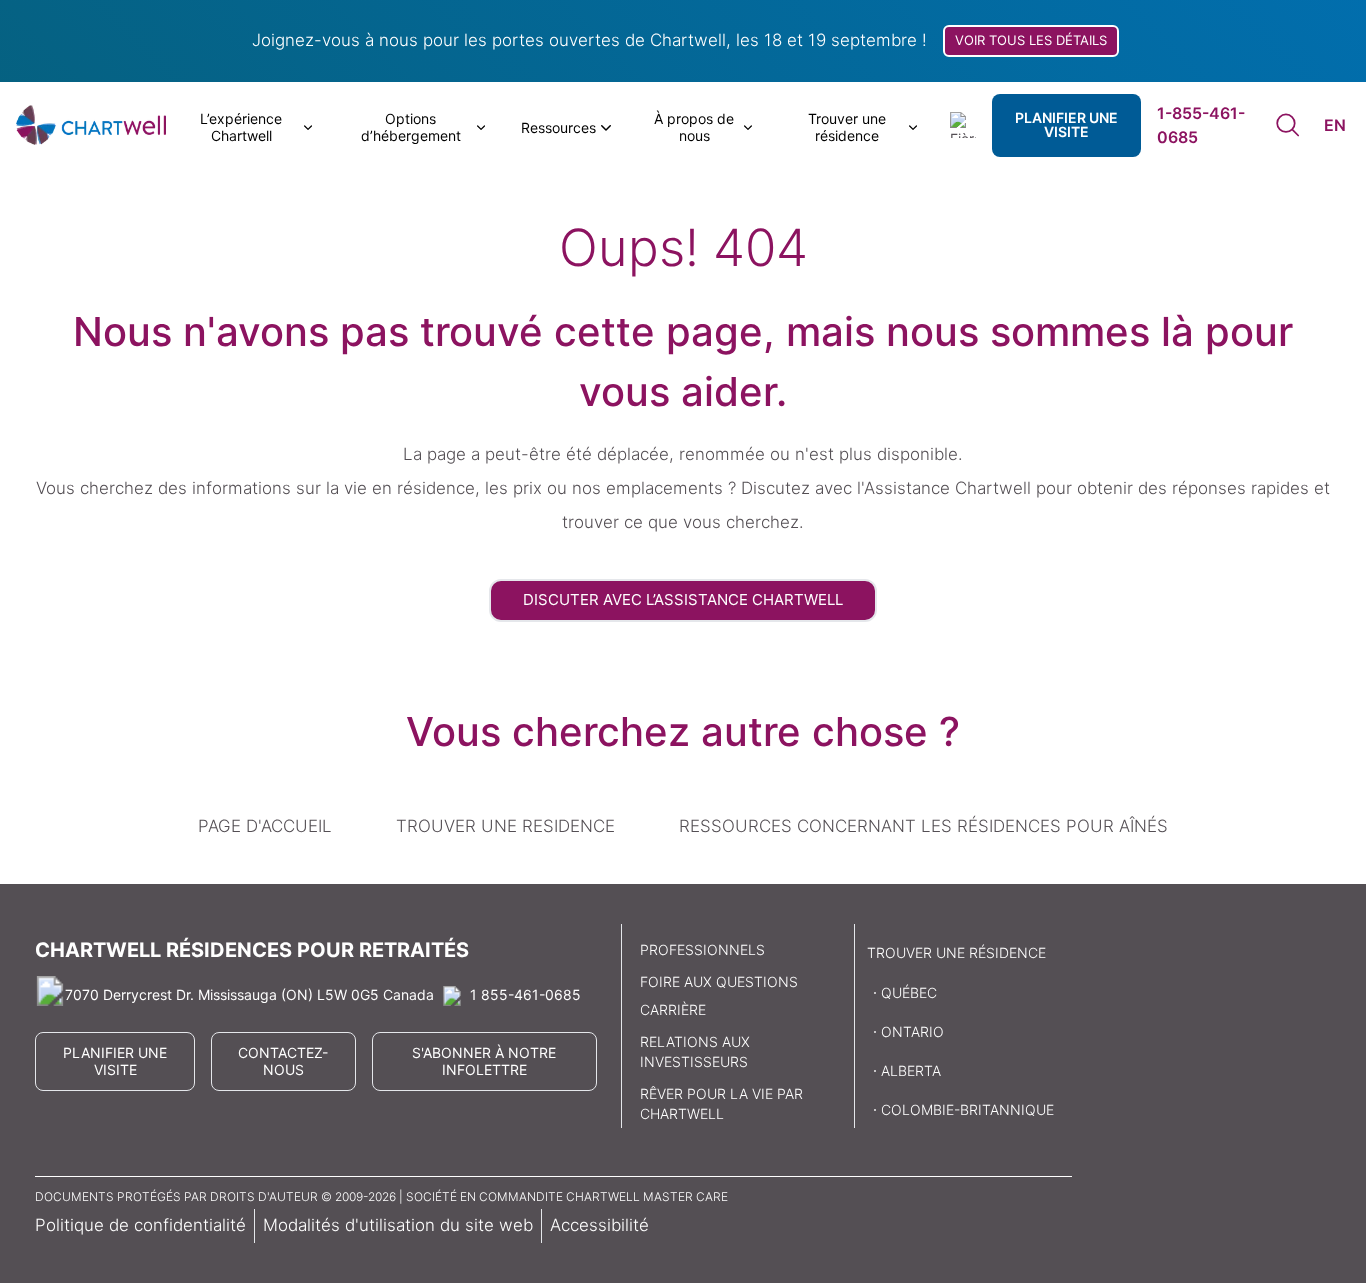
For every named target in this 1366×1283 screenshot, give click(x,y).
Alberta (911, 1070)
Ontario (912, 1031)
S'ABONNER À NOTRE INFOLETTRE (484, 1061)
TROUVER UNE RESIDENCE (505, 826)
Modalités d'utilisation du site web (398, 1225)
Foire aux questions (719, 981)
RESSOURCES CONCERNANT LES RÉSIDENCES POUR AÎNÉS (923, 826)
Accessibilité (599, 1225)
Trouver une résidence (956, 952)
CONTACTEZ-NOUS (283, 1061)
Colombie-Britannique (967, 1109)
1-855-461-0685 (1201, 125)
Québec (909, 992)
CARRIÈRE (673, 1009)
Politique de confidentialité (140, 1225)
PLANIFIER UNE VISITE (1066, 124)
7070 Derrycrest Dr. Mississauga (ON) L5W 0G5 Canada (249, 994)
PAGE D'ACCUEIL (265, 826)
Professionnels (702, 949)
